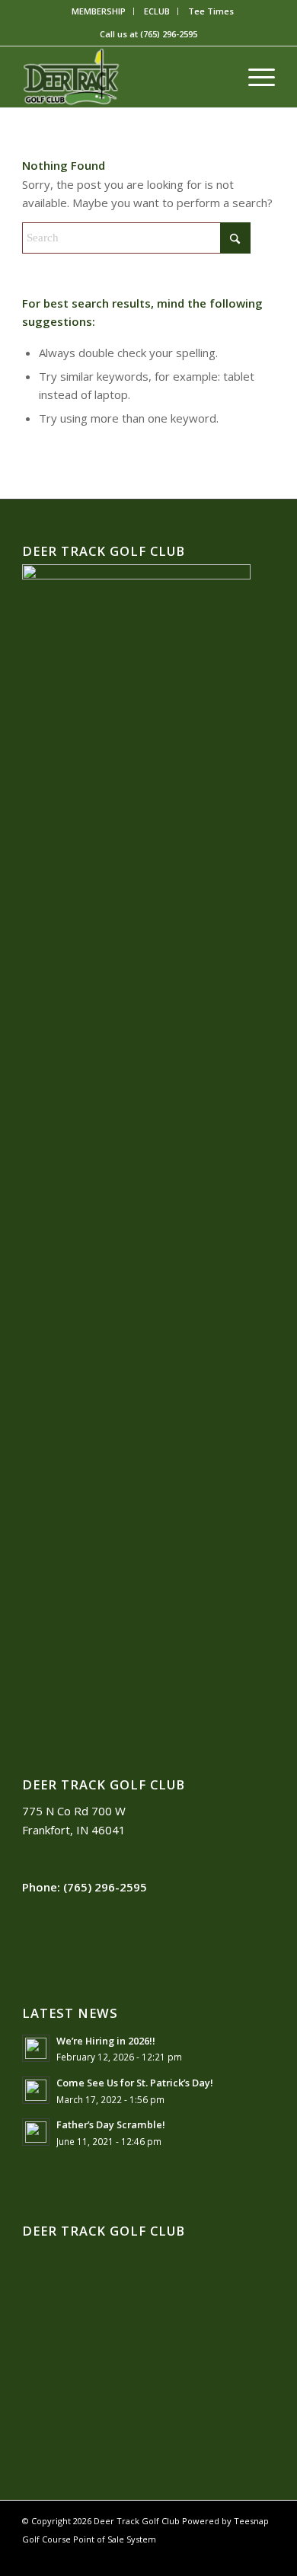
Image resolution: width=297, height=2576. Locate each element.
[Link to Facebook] (195, 2557)
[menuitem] (99, 11)
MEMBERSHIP (99, 11)
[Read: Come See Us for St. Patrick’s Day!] (36, 2090)
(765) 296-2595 (169, 34)
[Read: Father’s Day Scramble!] (36, 2132)
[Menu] (254, 77)
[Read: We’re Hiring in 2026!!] (36, 2048)
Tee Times (211, 11)
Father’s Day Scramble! (111, 2124)
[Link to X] (218, 2557)
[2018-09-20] (123, 77)
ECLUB (157, 11)
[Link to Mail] (263, 2557)
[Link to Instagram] (241, 2557)
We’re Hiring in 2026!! (106, 2041)
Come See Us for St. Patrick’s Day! (135, 2083)
